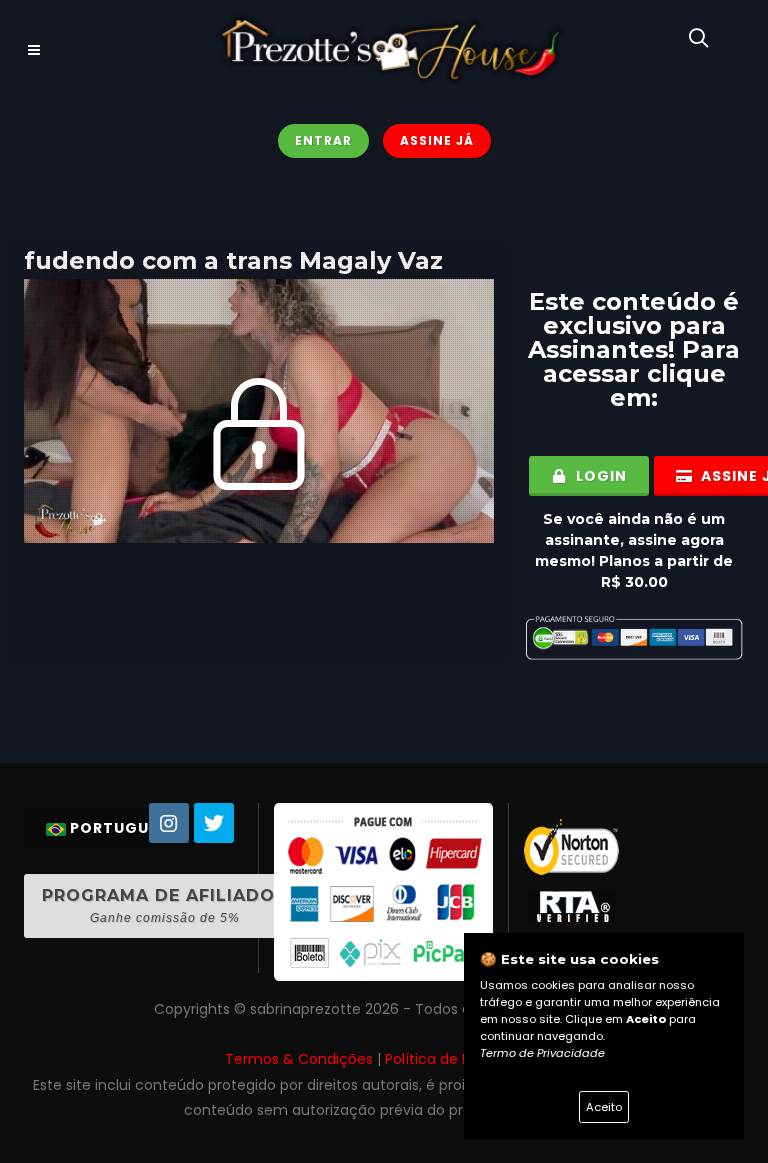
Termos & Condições (299, 1059)
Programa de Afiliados (164, 905)
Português (119, 828)
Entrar (323, 140)
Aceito (604, 1107)
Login (599, 476)
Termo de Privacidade (542, 1053)
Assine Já (437, 140)
